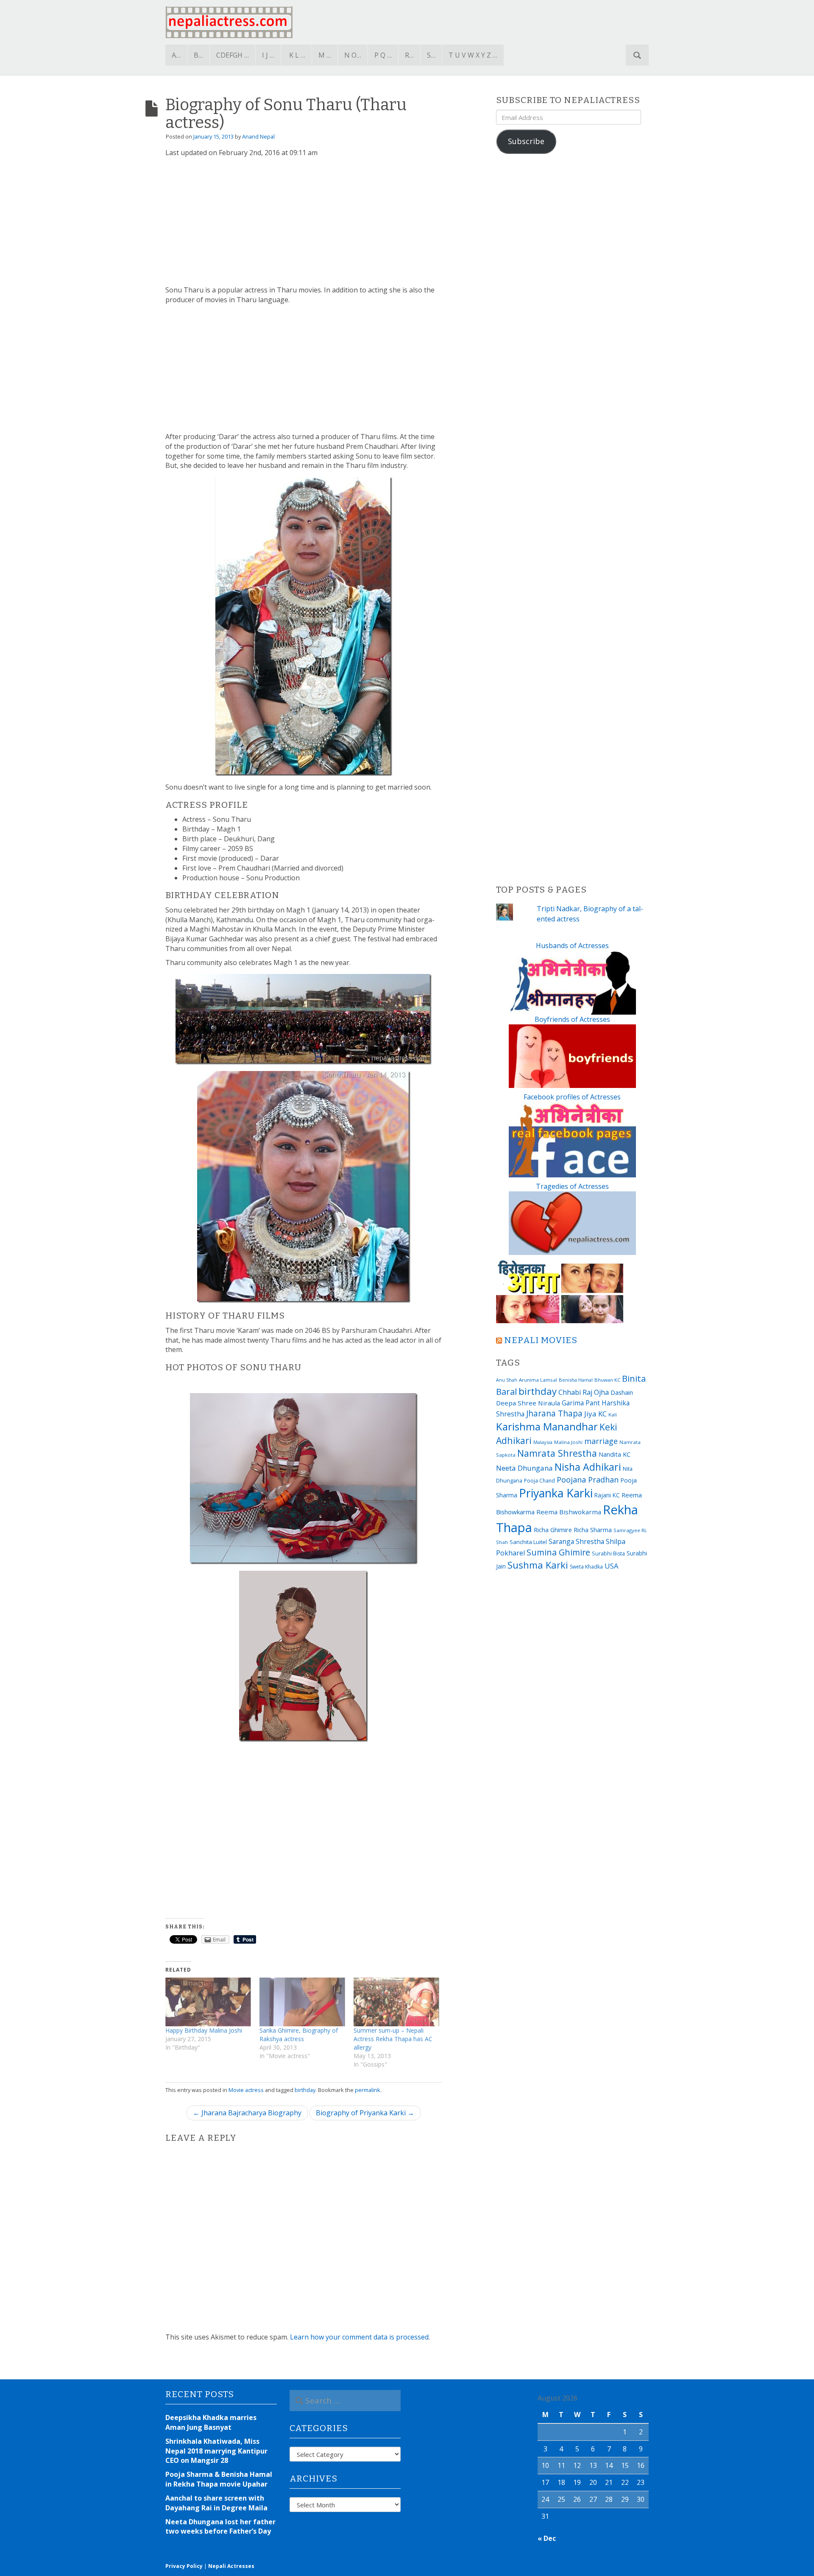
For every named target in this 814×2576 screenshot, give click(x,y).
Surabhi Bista (608, 1554)
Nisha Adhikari (588, 1467)
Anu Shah (507, 1380)
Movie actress (246, 2090)
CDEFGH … (233, 55)
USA (612, 1566)
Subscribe (526, 141)
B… (198, 55)
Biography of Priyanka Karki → (365, 2113)
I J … (268, 55)
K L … (297, 55)
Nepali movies (541, 1340)
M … (325, 55)
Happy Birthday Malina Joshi (204, 2030)
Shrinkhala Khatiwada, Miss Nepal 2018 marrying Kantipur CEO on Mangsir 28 (216, 2451)
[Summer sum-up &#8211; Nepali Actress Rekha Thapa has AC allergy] (396, 2002)
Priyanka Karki (556, 1493)
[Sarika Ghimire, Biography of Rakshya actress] (302, 2002)
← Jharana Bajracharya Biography (247, 2113)
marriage (601, 1441)
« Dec (547, 2538)
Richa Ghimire (553, 1530)
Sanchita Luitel (528, 1542)
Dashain (622, 1392)
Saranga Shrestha (576, 1541)
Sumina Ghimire (558, 1552)
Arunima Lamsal (538, 1380)
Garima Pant (581, 1403)
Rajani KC (607, 1495)
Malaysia (543, 1442)
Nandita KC (615, 1454)
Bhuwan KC (607, 1380)
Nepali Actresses (231, 2566)
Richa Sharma (593, 1530)
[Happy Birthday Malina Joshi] (208, 2002)
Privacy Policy (184, 2566)
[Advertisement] (304, 222)
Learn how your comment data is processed (359, 2337)
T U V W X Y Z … (473, 55)
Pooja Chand (539, 1481)
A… (176, 55)
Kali (613, 1415)
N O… (353, 55)
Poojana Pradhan (588, 1480)
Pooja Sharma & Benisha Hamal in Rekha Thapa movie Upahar (219, 2479)
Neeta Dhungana (524, 1468)
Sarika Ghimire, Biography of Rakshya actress (299, 2035)
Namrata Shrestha (557, 1453)
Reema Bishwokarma (569, 1512)
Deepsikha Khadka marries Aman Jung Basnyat (211, 2422)
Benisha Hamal (576, 1380)
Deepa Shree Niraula (528, 1403)
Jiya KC (595, 1414)
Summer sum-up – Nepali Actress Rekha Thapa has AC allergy (393, 2039)
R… (409, 55)
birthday (305, 2090)
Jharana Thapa (554, 1413)
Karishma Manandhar (547, 1426)
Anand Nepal (258, 136)
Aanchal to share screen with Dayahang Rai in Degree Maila (216, 2503)
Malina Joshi (568, 1442)
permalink (368, 2090)
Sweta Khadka (586, 1567)
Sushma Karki (538, 1565)
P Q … (383, 55)
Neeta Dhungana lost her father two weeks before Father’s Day (220, 2527)
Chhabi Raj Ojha (584, 1392)
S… (431, 55)
